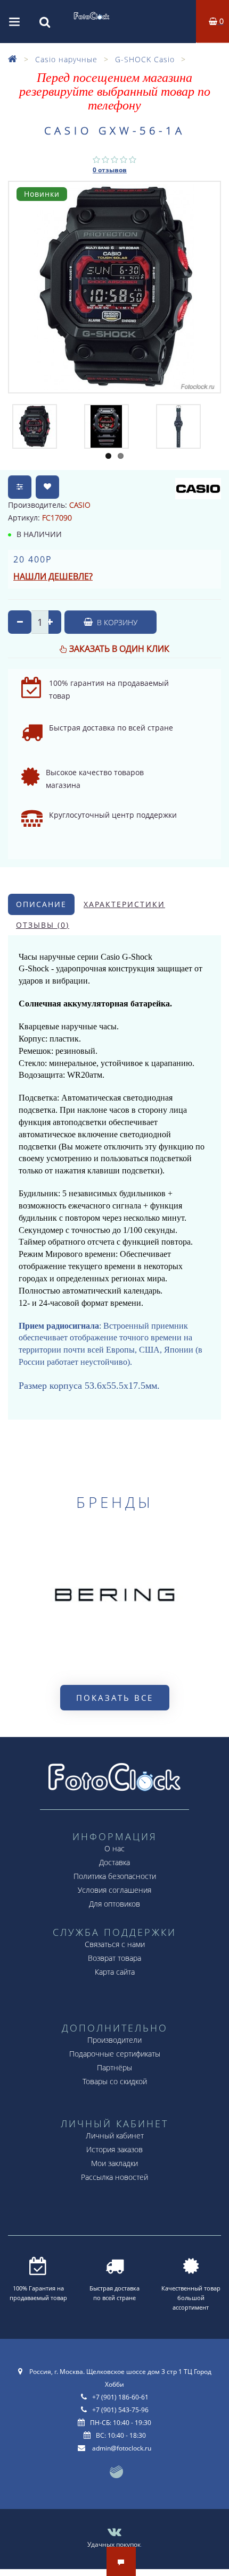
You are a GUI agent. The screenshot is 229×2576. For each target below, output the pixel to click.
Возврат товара (114, 1958)
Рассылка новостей (114, 2177)
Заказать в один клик (119, 649)
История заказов (114, 2149)
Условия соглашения (114, 1890)
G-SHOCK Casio (145, 59)
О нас (114, 1848)
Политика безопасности (115, 1876)
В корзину (116, 622)
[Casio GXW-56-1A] (35, 426)
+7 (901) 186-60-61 (120, 2397)
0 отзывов (110, 170)
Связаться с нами (115, 1944)
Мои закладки (114, 2163)
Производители (114, 2040)
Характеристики (124, 904)
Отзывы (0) (43, 925)
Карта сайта (115, 1972)
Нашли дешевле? (53, 576)
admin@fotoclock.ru (122, 2448)
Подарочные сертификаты (115, 2054)
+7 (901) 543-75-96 (120, 2410)
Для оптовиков (114, 1904)
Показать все (115, 1698)
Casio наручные (66, 59)
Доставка (114, 1862)
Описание (41, 904)
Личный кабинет (115, 2136)
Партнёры (114, 2067)
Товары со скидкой (115, 2081)
